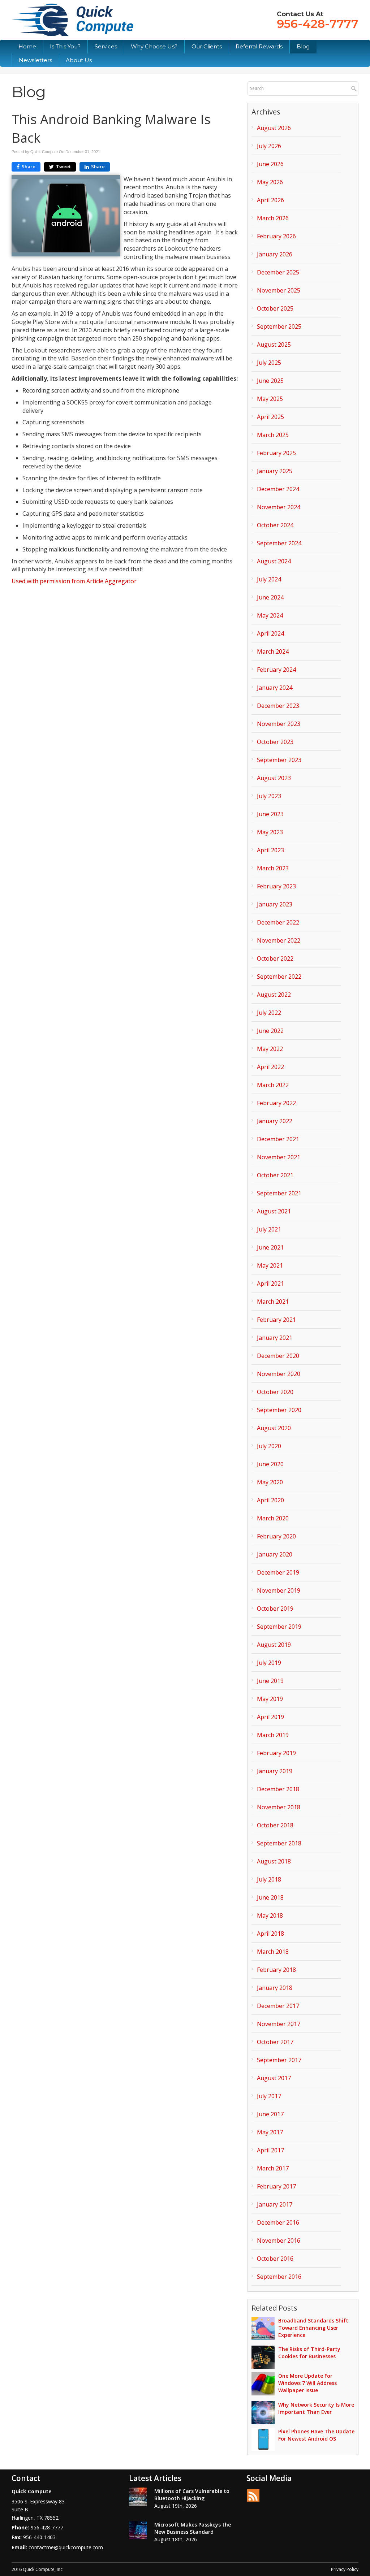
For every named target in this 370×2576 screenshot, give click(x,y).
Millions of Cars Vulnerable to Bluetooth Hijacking (192, 2495)
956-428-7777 (318, 24)
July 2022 (269, 1013)
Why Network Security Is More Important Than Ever (316, 2408)
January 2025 (275, 471)
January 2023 (275, 904)
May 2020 (270, 1482)
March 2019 (273, 1735)
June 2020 (270, 1464)
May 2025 (270, 399)
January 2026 (275, 254)
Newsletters (35, 60)
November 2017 (279, 2024)
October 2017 (275, 2042)
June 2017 (270, 2114)
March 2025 (273, 435)
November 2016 (279, 2241)
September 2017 (279, 2060)
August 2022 (274, 995)
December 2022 (278, 922)
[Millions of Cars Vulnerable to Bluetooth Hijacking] (138, 2497)
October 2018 (275, 1825)
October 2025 (275, 308)
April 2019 (270, 1717)
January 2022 (275, 1121)
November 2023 (279, 724)
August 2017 (274, 2078)
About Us (79, 60)
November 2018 (279, 1807)
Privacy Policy (345, 2569)
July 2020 (269, 1446)
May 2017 (270, 2132)
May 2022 (270, 1049)
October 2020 (275, 1392)
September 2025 (279, 326)
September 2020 (279, 1410)
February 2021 (276, 1320)
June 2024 (270, 597)
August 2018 (274, 1861)
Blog (303, 46)
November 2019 (279, 1590)
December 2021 (278, 1139)
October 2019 (275, 1609)
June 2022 (270, 1031)
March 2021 (273, 1302)
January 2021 (275, 1338)
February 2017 (276, 2186)
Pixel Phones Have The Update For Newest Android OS (316, 2435)
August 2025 (274, 345)
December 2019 (278, 1572)
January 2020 (275, 1554)
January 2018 (275, 1988)
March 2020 (273, 1518)
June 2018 (270, 1897)
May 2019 (270, 1699)
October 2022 (275, 958)
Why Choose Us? (154, 46)
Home (27, 46)
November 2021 (279, 1157)
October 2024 (275, 525)
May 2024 (270, 615)
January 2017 (275, 2204)
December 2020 (278, 1356)
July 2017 (269, 2096)
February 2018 (276, 1970)
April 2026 (270, 200)
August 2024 (274, 561)
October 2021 (275, 1175)
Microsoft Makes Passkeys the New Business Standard (193, 2528)
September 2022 (279, 977)
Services (106, 46)
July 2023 (269, 796)
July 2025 (269, 363)
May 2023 (270, 832)
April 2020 (270, 1500)
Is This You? (65, 46)
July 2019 (269, 1663)
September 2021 (279, 1193)
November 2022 (279, 940)
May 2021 (270, 1265)
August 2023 (274, 778)
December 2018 (278, 1789)
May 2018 (270, 1915)
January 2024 (275, 688)
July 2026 (269, 146)
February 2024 (276, 670)
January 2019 (275, 1771)
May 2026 (270, 182)
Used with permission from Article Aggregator (74, 581)
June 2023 (270, 814)
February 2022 (276, 1103)
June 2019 (270, 1681)
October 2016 (275, 2259)
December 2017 (278, 2006)
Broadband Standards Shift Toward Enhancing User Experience (313, 2328)
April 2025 (270, 417)
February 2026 (276, 236)
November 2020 (279, 1374)
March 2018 (273, 1952)
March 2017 (273, 2168)
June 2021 (270, 1247)
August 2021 (274, 1211)
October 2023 (275, 742)
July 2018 (269, 1879)
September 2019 (279, 1627)
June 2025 (270, 381)
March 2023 (273, 868)
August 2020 (274, 1428)
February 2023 (276, 886)
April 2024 (270, 633)
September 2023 (279, 760)
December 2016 (278, 2222)
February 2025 (276, 453)
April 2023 (270, 850)
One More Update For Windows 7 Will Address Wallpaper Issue (307, 2383)
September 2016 (279, 2277)
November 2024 (279, 507)
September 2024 (279, 543)
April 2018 (270, 1934)
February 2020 (276, 1536)
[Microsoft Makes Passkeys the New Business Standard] (138, 2530)
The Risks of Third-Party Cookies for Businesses (309, 2353)
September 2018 (279, 1843)
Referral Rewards (259, 46)
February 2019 (276, 1753)
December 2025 (278, 272)
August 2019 (274, 1645)
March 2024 (273, 651)
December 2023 (278, 706)
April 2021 (270, 1283)
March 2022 (273, 1085)
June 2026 (270, 164)
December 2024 (278, 489)
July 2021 (269, 1229)
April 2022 (270, 1067)
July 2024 (269, 579)
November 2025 (279, 290)
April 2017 (270, 2150)
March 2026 (273, 218)
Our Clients (207, 46)
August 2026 (274, 128)
